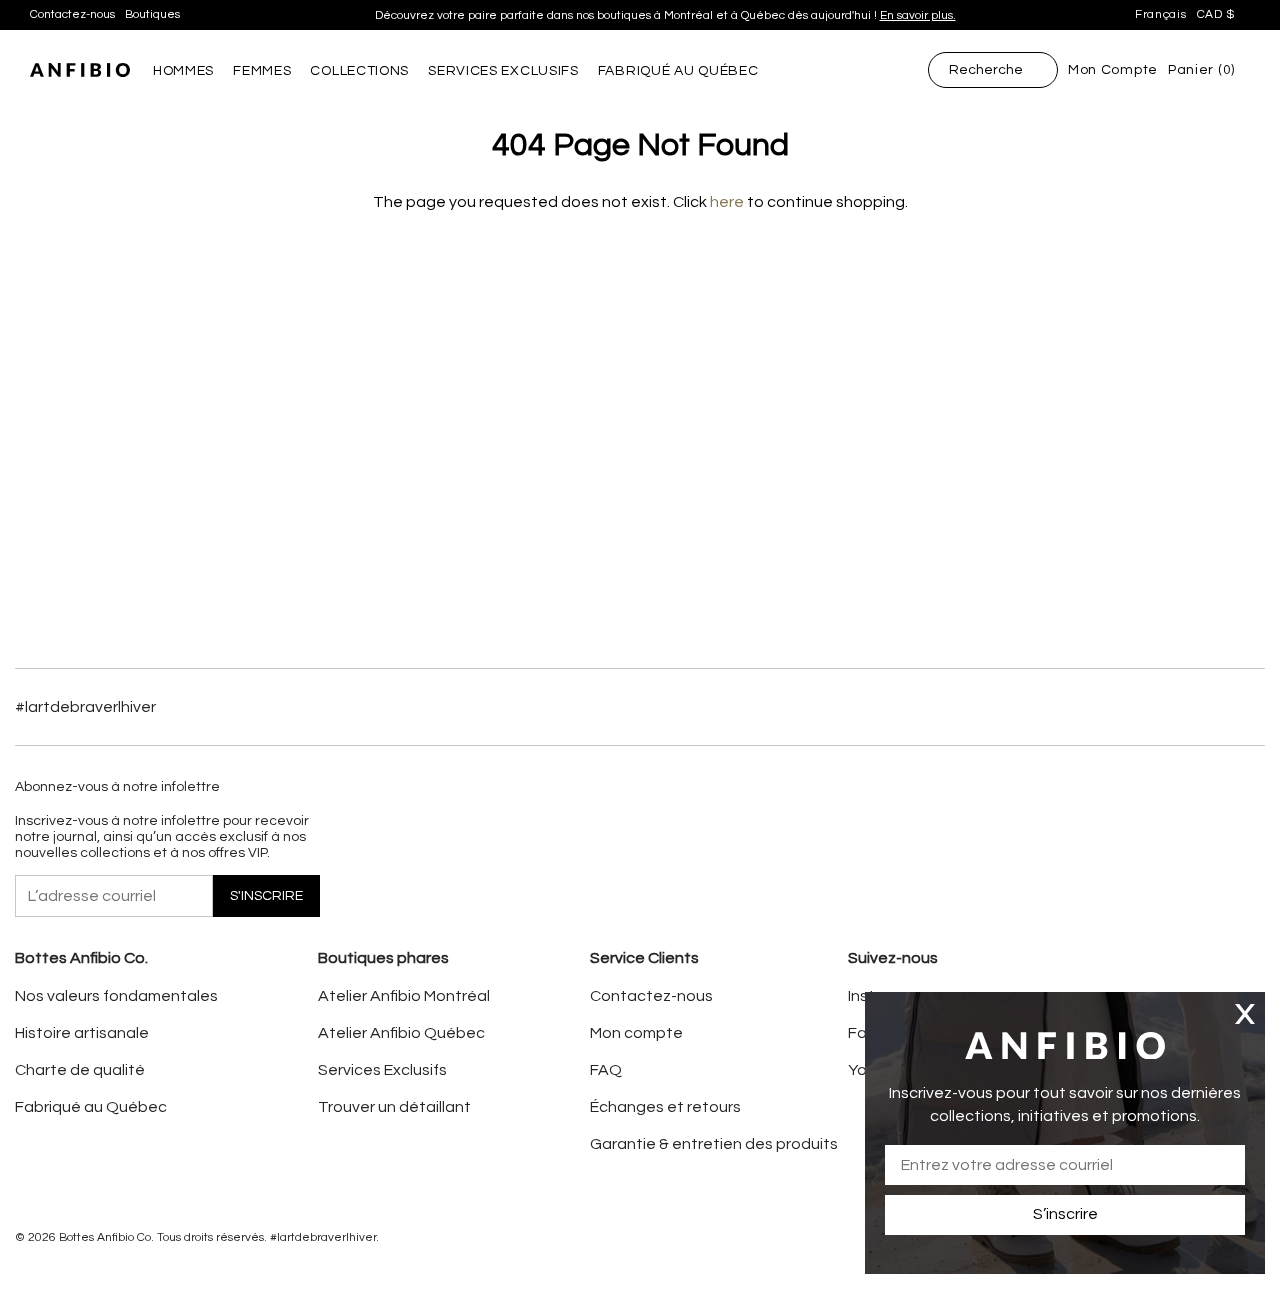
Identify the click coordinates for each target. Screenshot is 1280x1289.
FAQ (606, 1070)
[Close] (1245, 1013)
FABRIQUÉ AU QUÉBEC (678, 71)
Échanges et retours (665, 1107)
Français (1161, 14)
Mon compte (636, 1033)
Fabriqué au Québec (91, 1107)
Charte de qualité (80, 1070)
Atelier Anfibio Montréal (404, 996)
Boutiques (152, 14)
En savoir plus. (918, 15)
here (727, 202)
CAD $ (1216, 14)
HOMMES (183, 71)
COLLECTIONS (359, 71)
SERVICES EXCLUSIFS (503, 71)
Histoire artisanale (82, 1033)
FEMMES (262, 71)
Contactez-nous (72, 14)
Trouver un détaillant (394, 1107)
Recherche (986, 70)
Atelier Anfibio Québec (401, 1033)
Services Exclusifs (382, 1070)
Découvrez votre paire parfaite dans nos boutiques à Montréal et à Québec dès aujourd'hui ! (665, 15)
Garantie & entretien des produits (714, 1144)
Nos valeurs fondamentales (116, 996)
